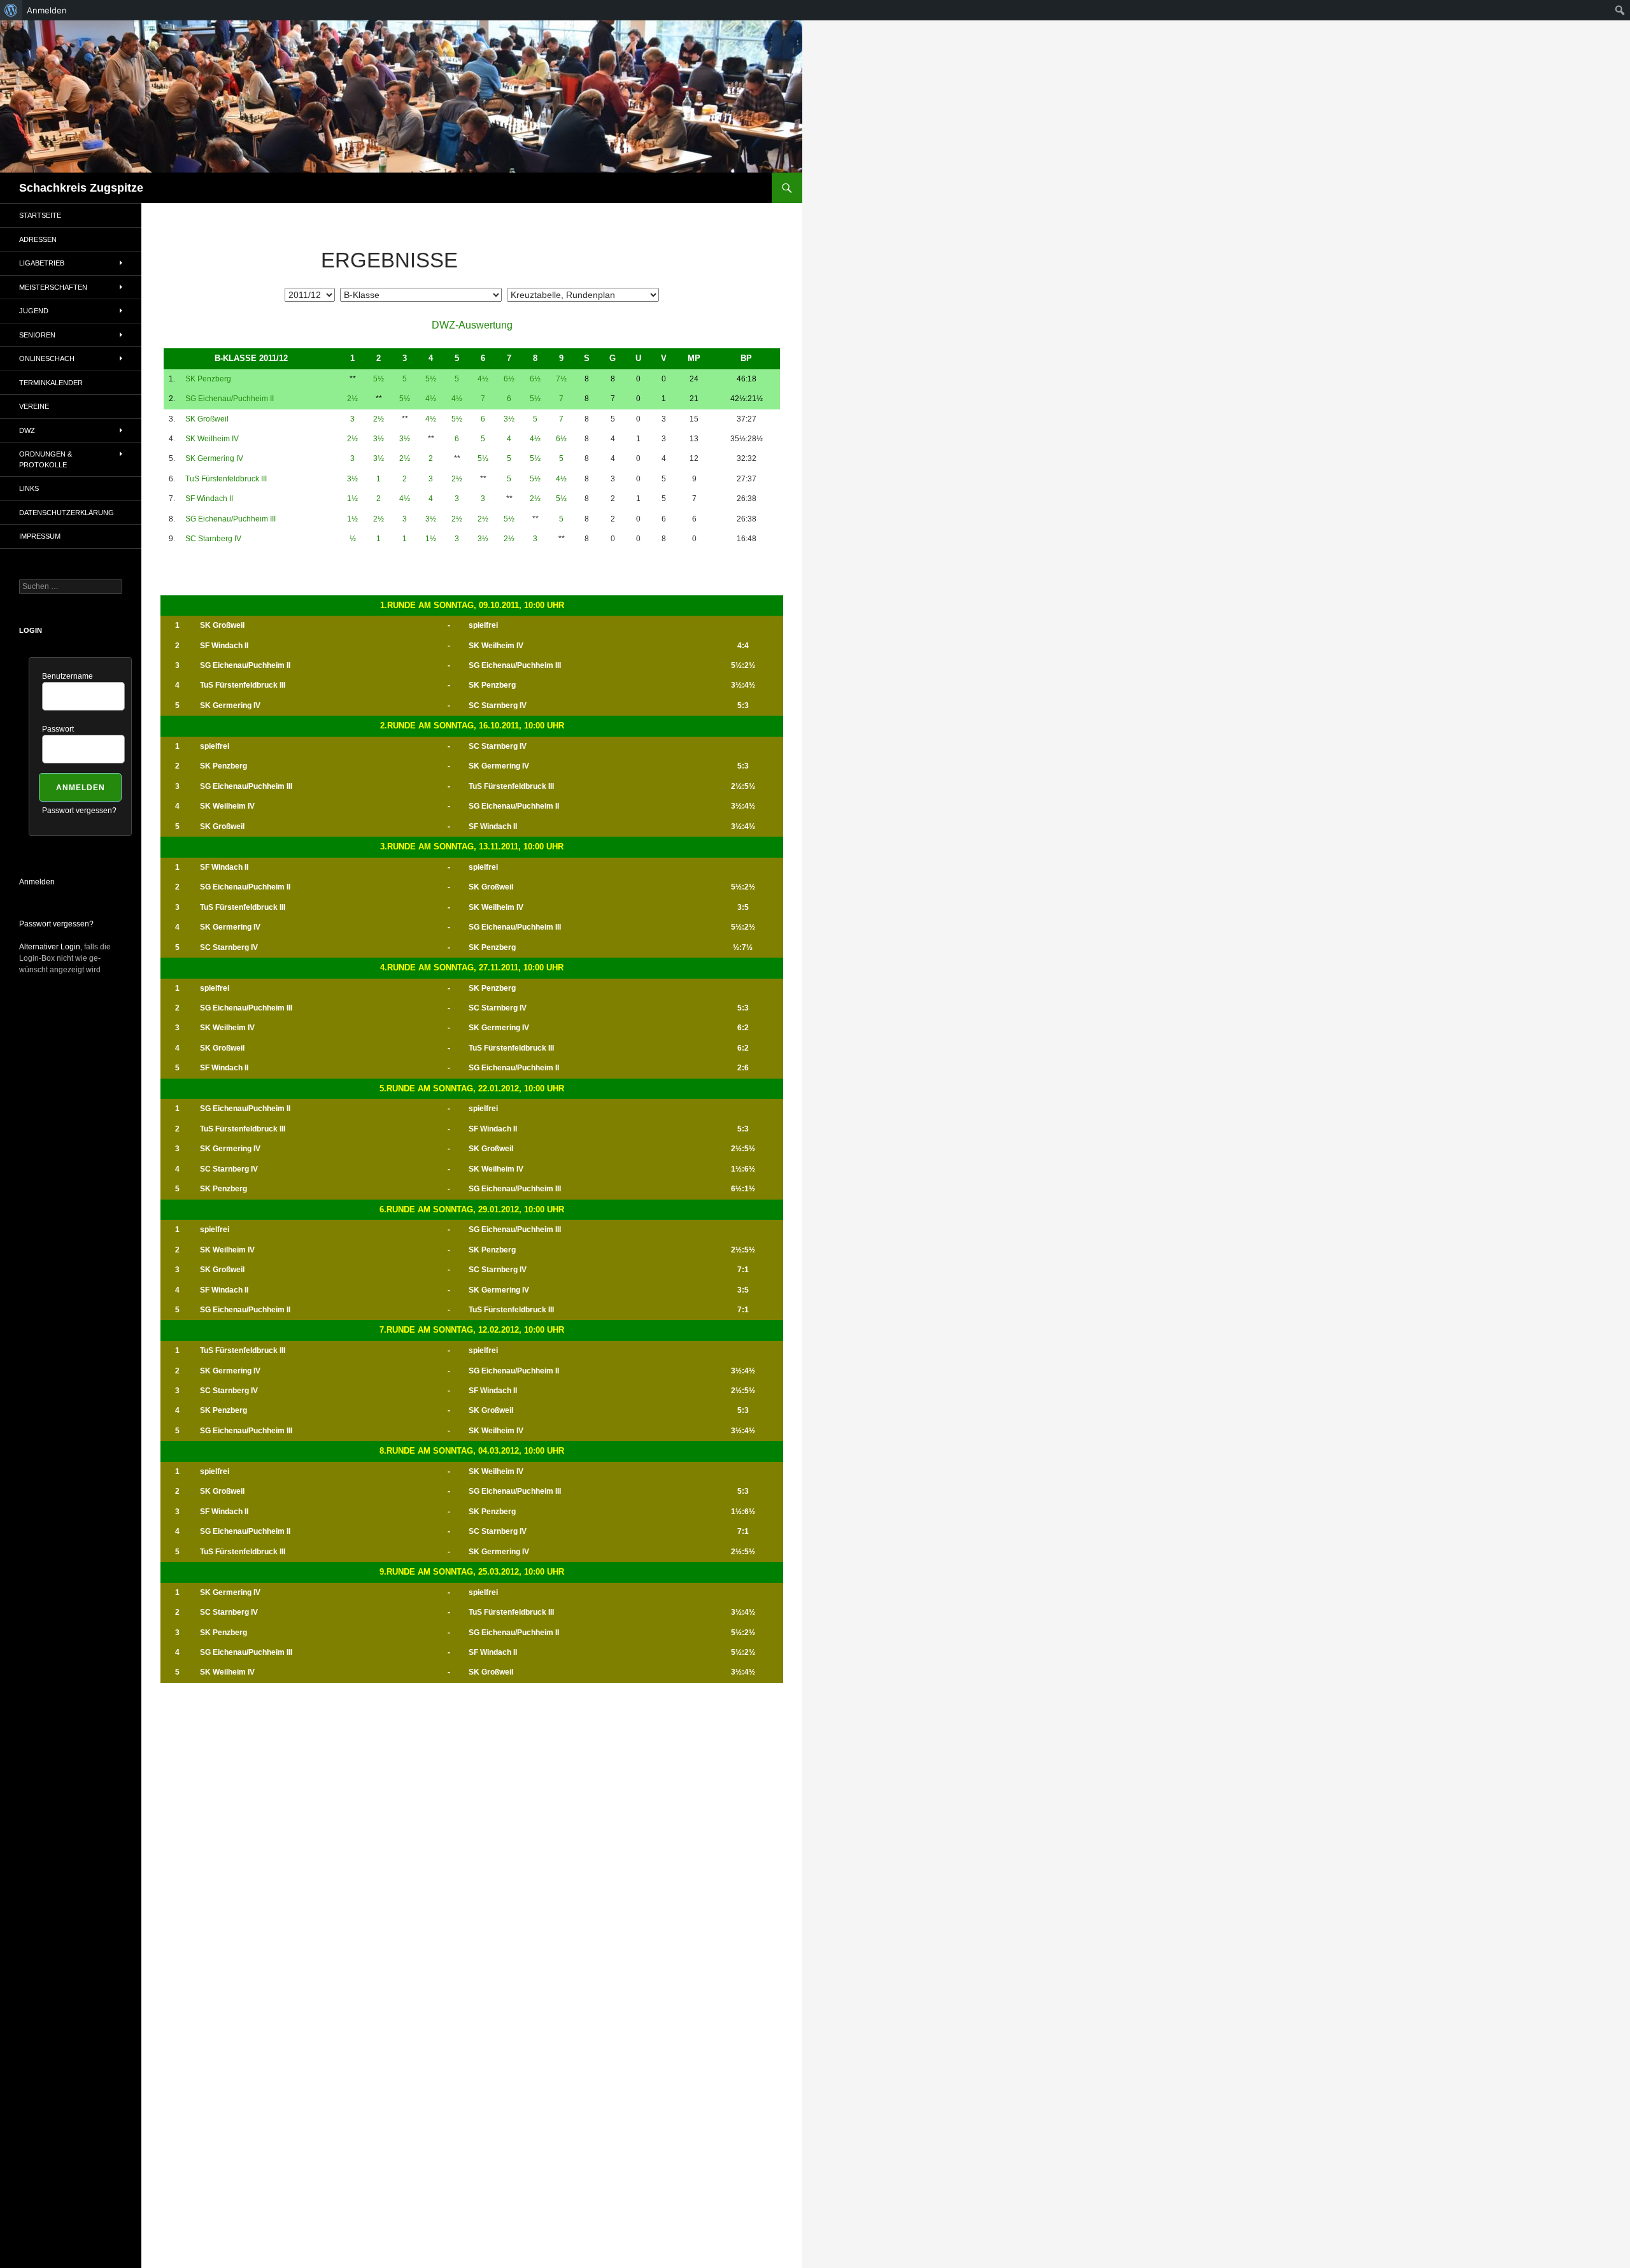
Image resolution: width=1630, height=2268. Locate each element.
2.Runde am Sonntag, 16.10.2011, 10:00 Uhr (472, 726)
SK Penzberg (208, 379)
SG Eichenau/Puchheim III (230, 519)
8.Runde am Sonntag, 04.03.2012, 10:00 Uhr (472, 1451)
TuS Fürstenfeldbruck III (226, 479)
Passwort (58, 729)
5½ (379, 379)
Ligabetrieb (42, 263)
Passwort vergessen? (79, 811)
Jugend (34, 311)
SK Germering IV (214, 458)
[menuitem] (11, 10)
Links (29, 488)
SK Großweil (207, 419)
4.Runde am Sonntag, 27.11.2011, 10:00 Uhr (472, 967)
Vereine (34, 406)
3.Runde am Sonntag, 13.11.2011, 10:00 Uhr (472, 847)
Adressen (38, 239)
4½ (483, 379)
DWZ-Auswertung (472, 325)
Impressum (40, 536)
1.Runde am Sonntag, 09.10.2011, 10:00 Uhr (472, 605)
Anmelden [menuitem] (47, 10)
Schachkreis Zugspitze (81, 188)
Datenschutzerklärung (67, 513)
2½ (352, 399)
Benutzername (67, 676)
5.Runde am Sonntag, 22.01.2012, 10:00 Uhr (472, 1088)
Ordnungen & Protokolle (46, 459)
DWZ (27, 430)
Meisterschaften (53, 287)
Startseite (40, 215)
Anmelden (37, 882)
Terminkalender (51, 383)
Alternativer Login (50, 947)
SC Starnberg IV (213, 539)
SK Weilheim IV (212, 439)
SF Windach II (209, 499)
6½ (509, 379)
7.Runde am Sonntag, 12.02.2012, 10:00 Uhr (472, 1330)
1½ (352, 499)
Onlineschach (47, 358)
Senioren (37, 335)
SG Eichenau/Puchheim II (230, 399)
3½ (509, 419)
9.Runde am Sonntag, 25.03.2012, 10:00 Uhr (472, 1572)
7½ (561, 379)
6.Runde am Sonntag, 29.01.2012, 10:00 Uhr (472, 1209)
